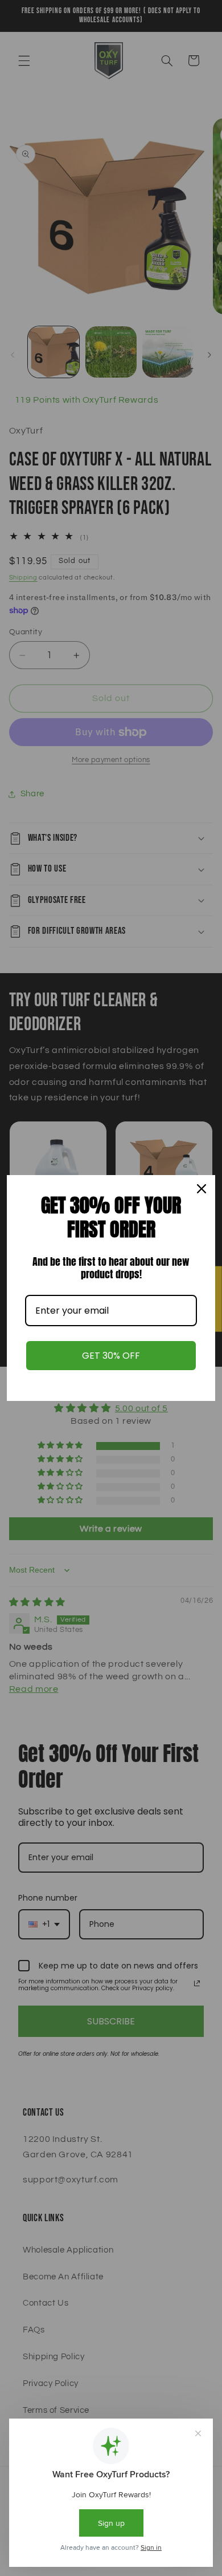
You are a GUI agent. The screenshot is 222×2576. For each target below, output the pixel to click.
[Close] (202, 1189)
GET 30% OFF (111, 1356)
